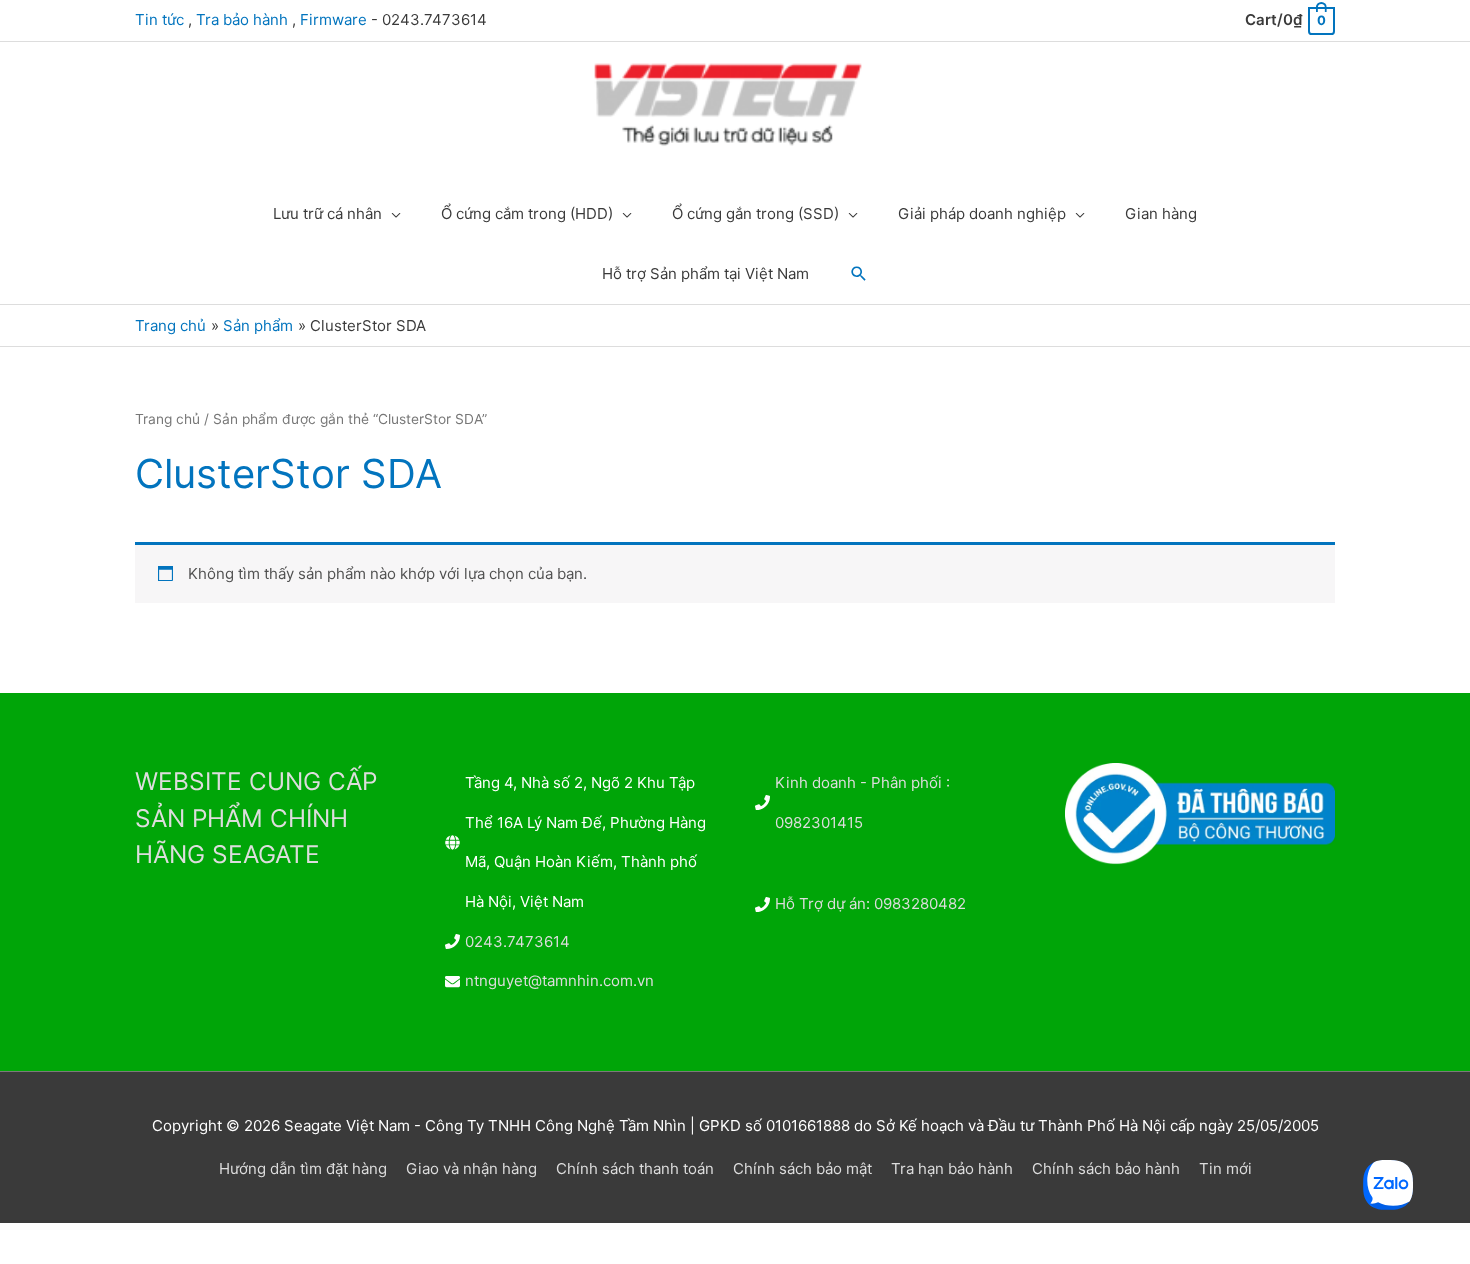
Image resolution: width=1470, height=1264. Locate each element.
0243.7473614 (517, 941)
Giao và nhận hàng (471, 1168)
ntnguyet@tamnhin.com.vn (559, 980)
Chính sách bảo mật (802, 1168)
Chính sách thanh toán (635, 1168)
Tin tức (159, 19)
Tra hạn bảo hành (952, 1168)
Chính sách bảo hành (1106, 1168)
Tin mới (1225, 1168)
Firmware (333, 19)
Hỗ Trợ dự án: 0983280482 (870, 903)
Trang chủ (167, 419)
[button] (859, 274)
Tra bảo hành (242, 19)
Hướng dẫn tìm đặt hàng (303, 1168)
